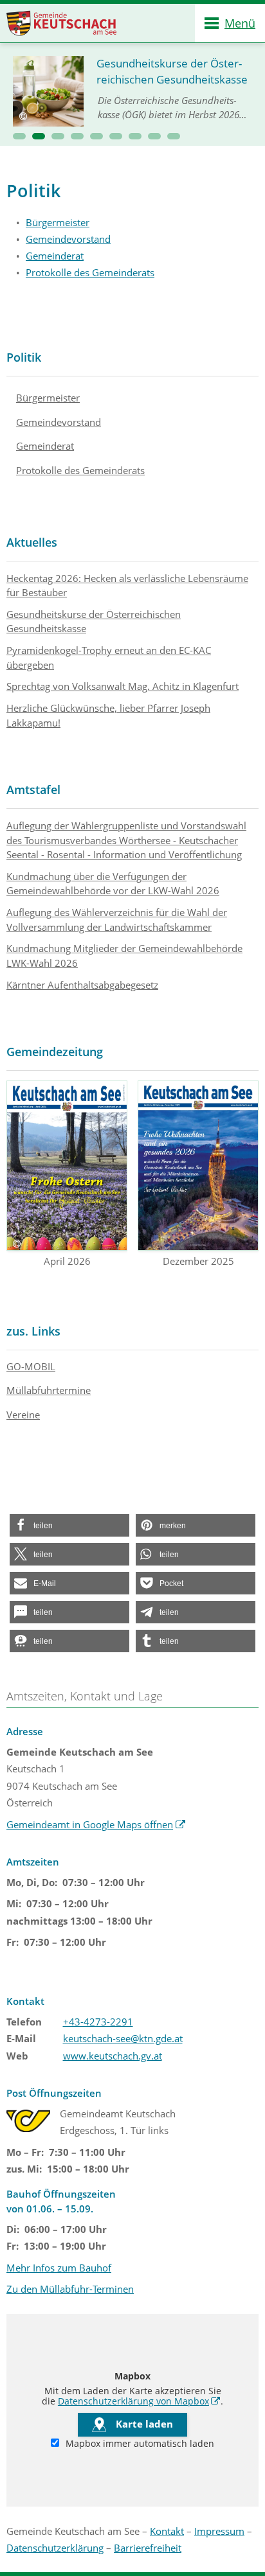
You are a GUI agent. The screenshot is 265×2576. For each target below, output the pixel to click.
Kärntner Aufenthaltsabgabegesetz (82, 985)
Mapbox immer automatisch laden (139, 2444)
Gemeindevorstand (68, 239)
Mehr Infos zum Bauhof (59, 2268)
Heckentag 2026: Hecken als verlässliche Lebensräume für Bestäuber (127, 586)
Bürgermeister (58, 222)
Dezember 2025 (198, 1261)
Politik (24, 357)
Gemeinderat (55, 256)
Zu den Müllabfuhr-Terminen (70, 2289)
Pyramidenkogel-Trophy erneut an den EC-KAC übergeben (109, 657)
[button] (19, 136)
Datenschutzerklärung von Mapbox (139, 2401)
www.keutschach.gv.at (113, 2056)
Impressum (219, 2531)
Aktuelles (32, 542)
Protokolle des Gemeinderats (90, 272)
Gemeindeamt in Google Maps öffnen (96, 1824)
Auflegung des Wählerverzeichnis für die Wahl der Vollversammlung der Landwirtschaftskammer (117, 920)
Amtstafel (33, 790)
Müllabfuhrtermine (49, 1390)
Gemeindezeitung (55, 1052)
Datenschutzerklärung (55, 2548)
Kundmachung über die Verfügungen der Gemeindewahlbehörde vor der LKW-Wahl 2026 (113, 884)
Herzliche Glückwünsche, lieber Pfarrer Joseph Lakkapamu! (108, 715)
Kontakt (167, 2531)
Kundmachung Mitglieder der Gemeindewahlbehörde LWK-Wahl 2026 (124, 956)
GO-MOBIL (31, 1366)
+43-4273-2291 (98, 2022)
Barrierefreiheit (148, 2548)
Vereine (23, 1415)
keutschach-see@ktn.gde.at (123, 2038)
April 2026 (67, 1261)
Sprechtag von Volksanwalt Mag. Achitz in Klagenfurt (123, 686)
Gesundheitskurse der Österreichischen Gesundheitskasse (94, 622)
